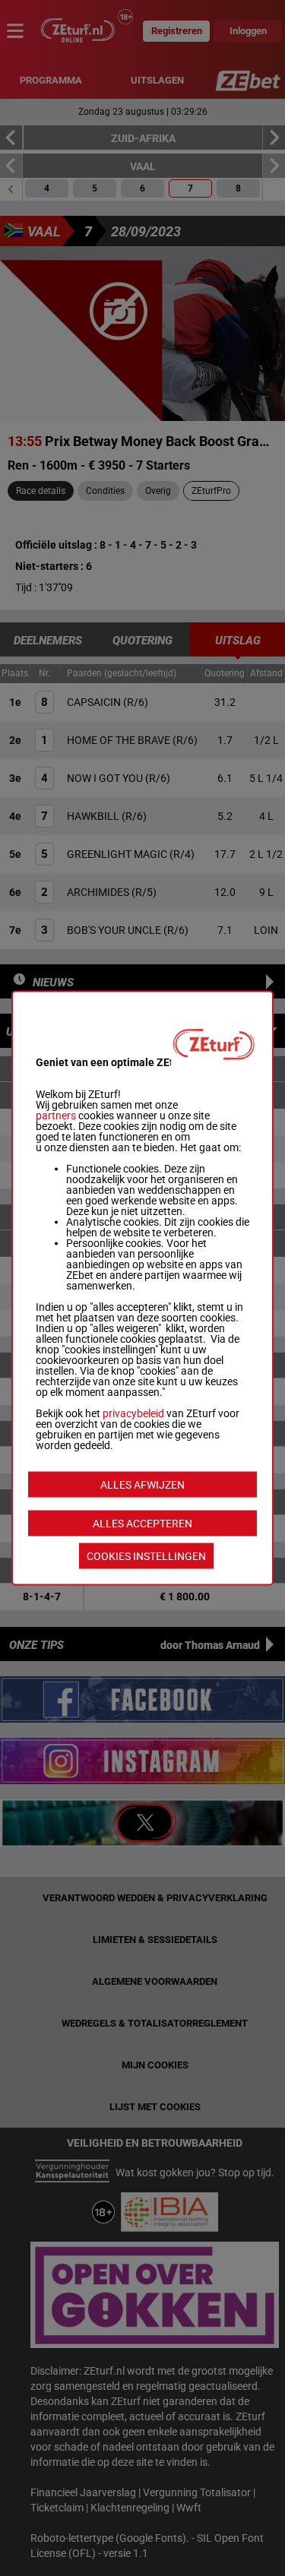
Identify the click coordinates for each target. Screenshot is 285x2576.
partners (56, 1116)
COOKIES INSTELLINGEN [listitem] (146, 1556)
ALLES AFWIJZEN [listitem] (142, 1485)
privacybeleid (133, 1413)
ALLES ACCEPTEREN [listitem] (142, 1524)
